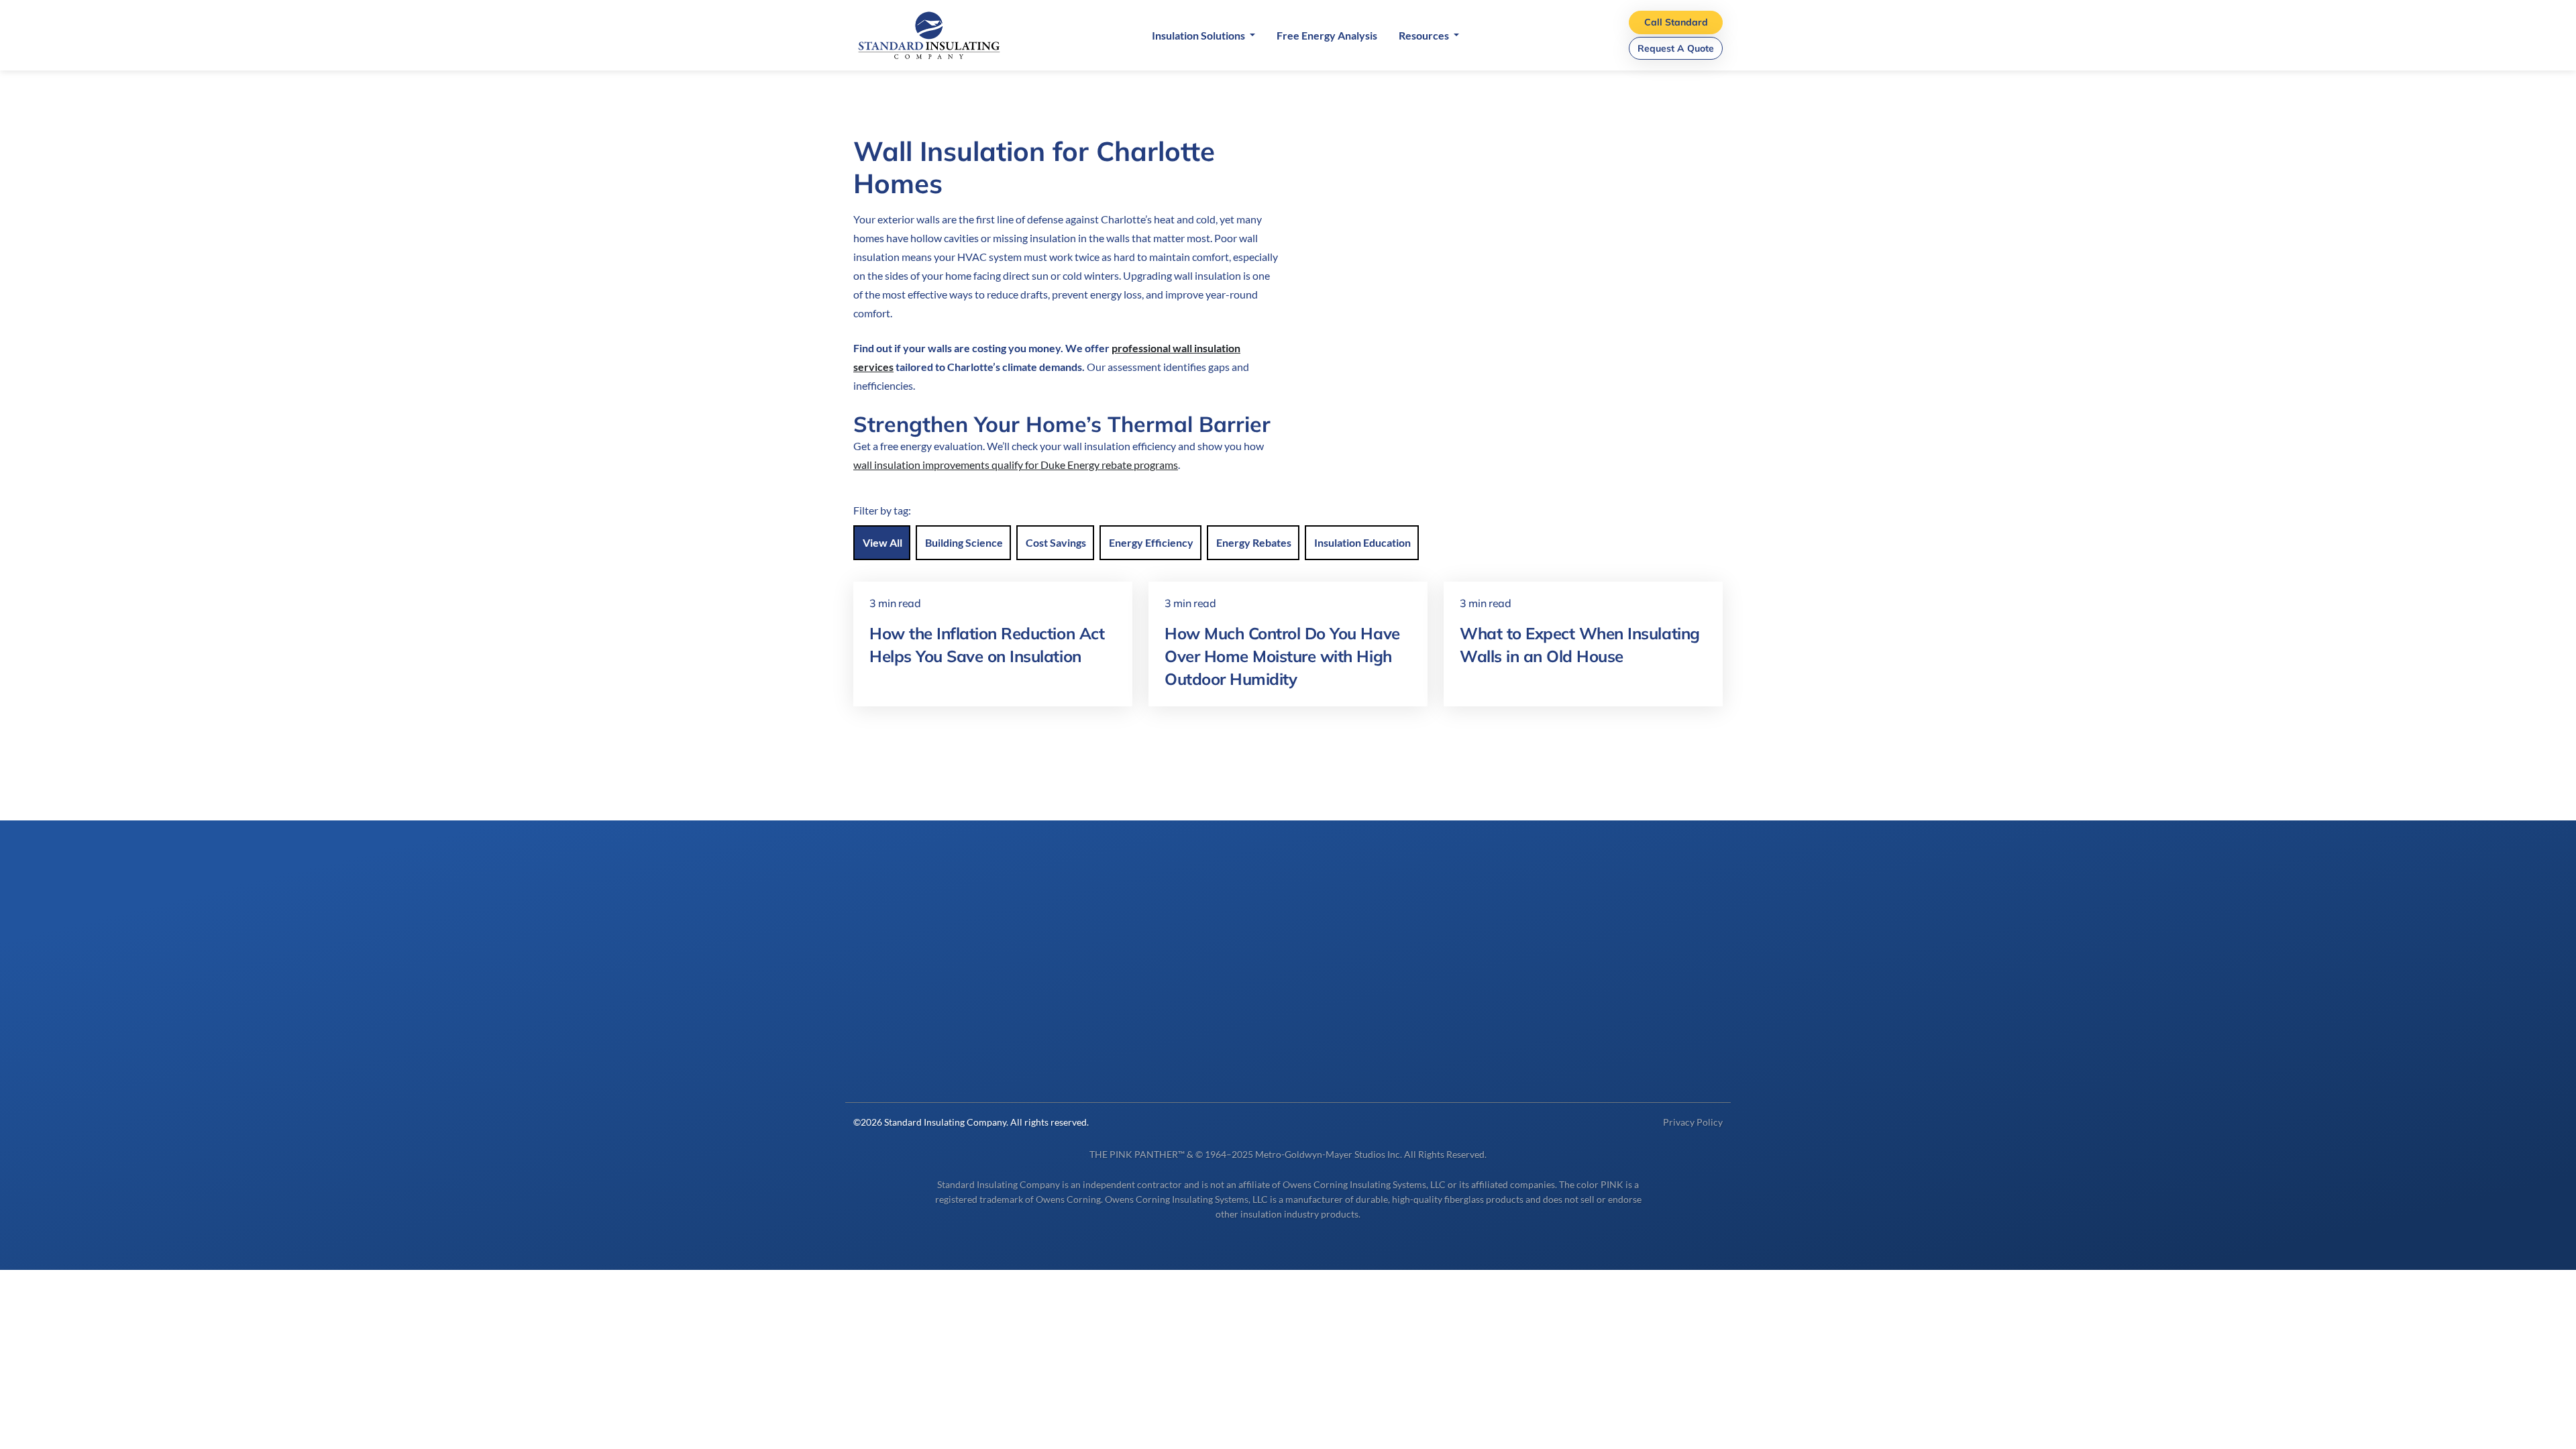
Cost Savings (1056, 542)
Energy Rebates (1254, 542)
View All (882, 542)
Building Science (964, 542)
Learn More (1568, 1040)
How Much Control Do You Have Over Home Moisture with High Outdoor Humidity (1282, 656)
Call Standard (1676, 22)
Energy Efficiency (1151, 542)
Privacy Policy (1693, 1122)
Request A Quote (1676, 48)
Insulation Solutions (1199, 35)
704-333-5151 (888, 1058)
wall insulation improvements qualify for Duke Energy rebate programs (1016, 465)
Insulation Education (1362, 542)
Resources (1425, 35)
